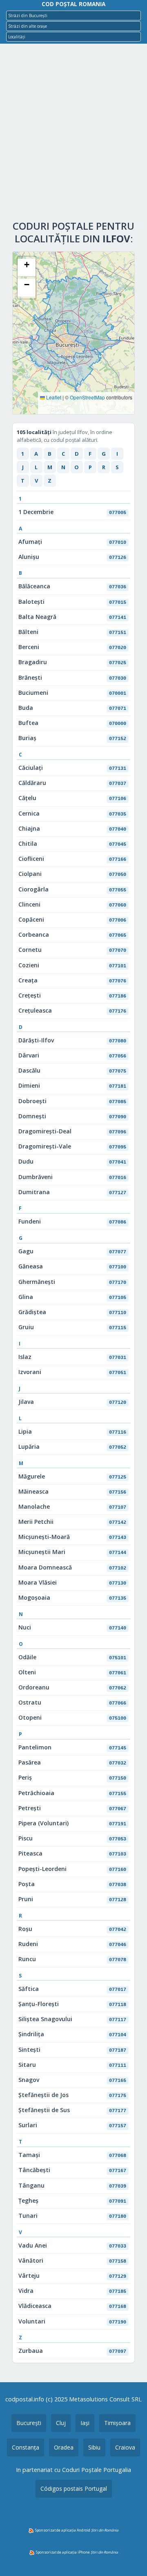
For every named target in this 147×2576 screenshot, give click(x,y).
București (29, 2423)
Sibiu (94, 2447)
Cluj (61, 2423)
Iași (85, 2423)
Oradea (64, 2447)
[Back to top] (130, 2557)
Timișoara (117, 2423)
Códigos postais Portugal (74, 2488)
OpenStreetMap (87, 397)
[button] (27, 268)
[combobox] (73, 16)
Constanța (26, 2447)
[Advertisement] (73, 134)
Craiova (125, 2447)
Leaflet (53, 397)
